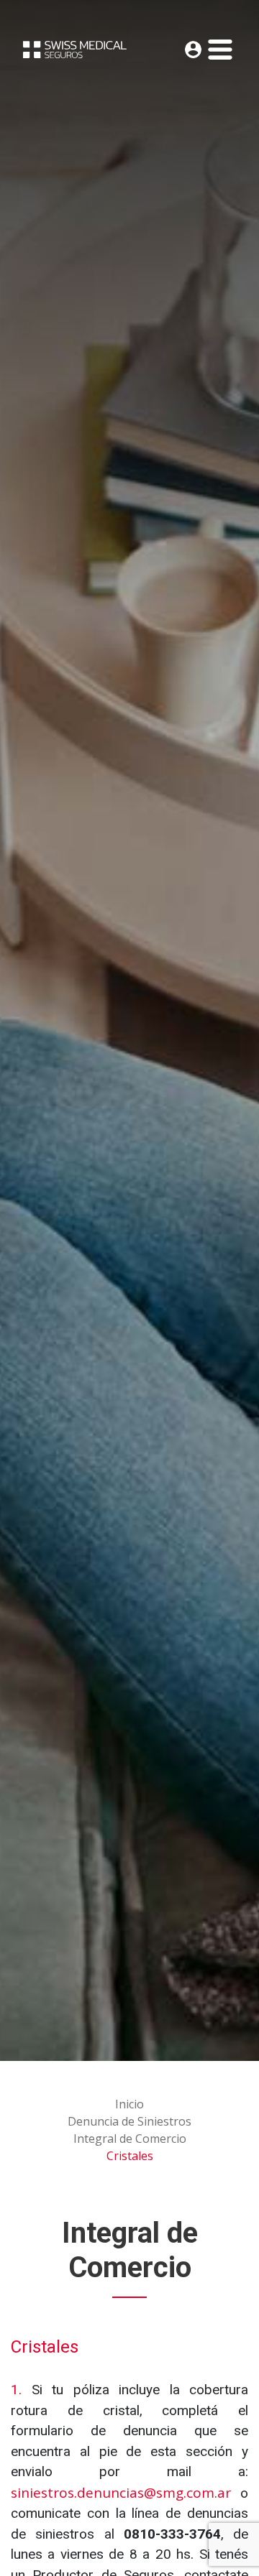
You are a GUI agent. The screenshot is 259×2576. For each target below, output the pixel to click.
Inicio (129, 2104)
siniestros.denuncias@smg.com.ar (121, 2493)
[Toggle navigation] (220, 50)
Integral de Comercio (130, 2139)
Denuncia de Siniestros (129, 2121)
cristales (130, 2156)
